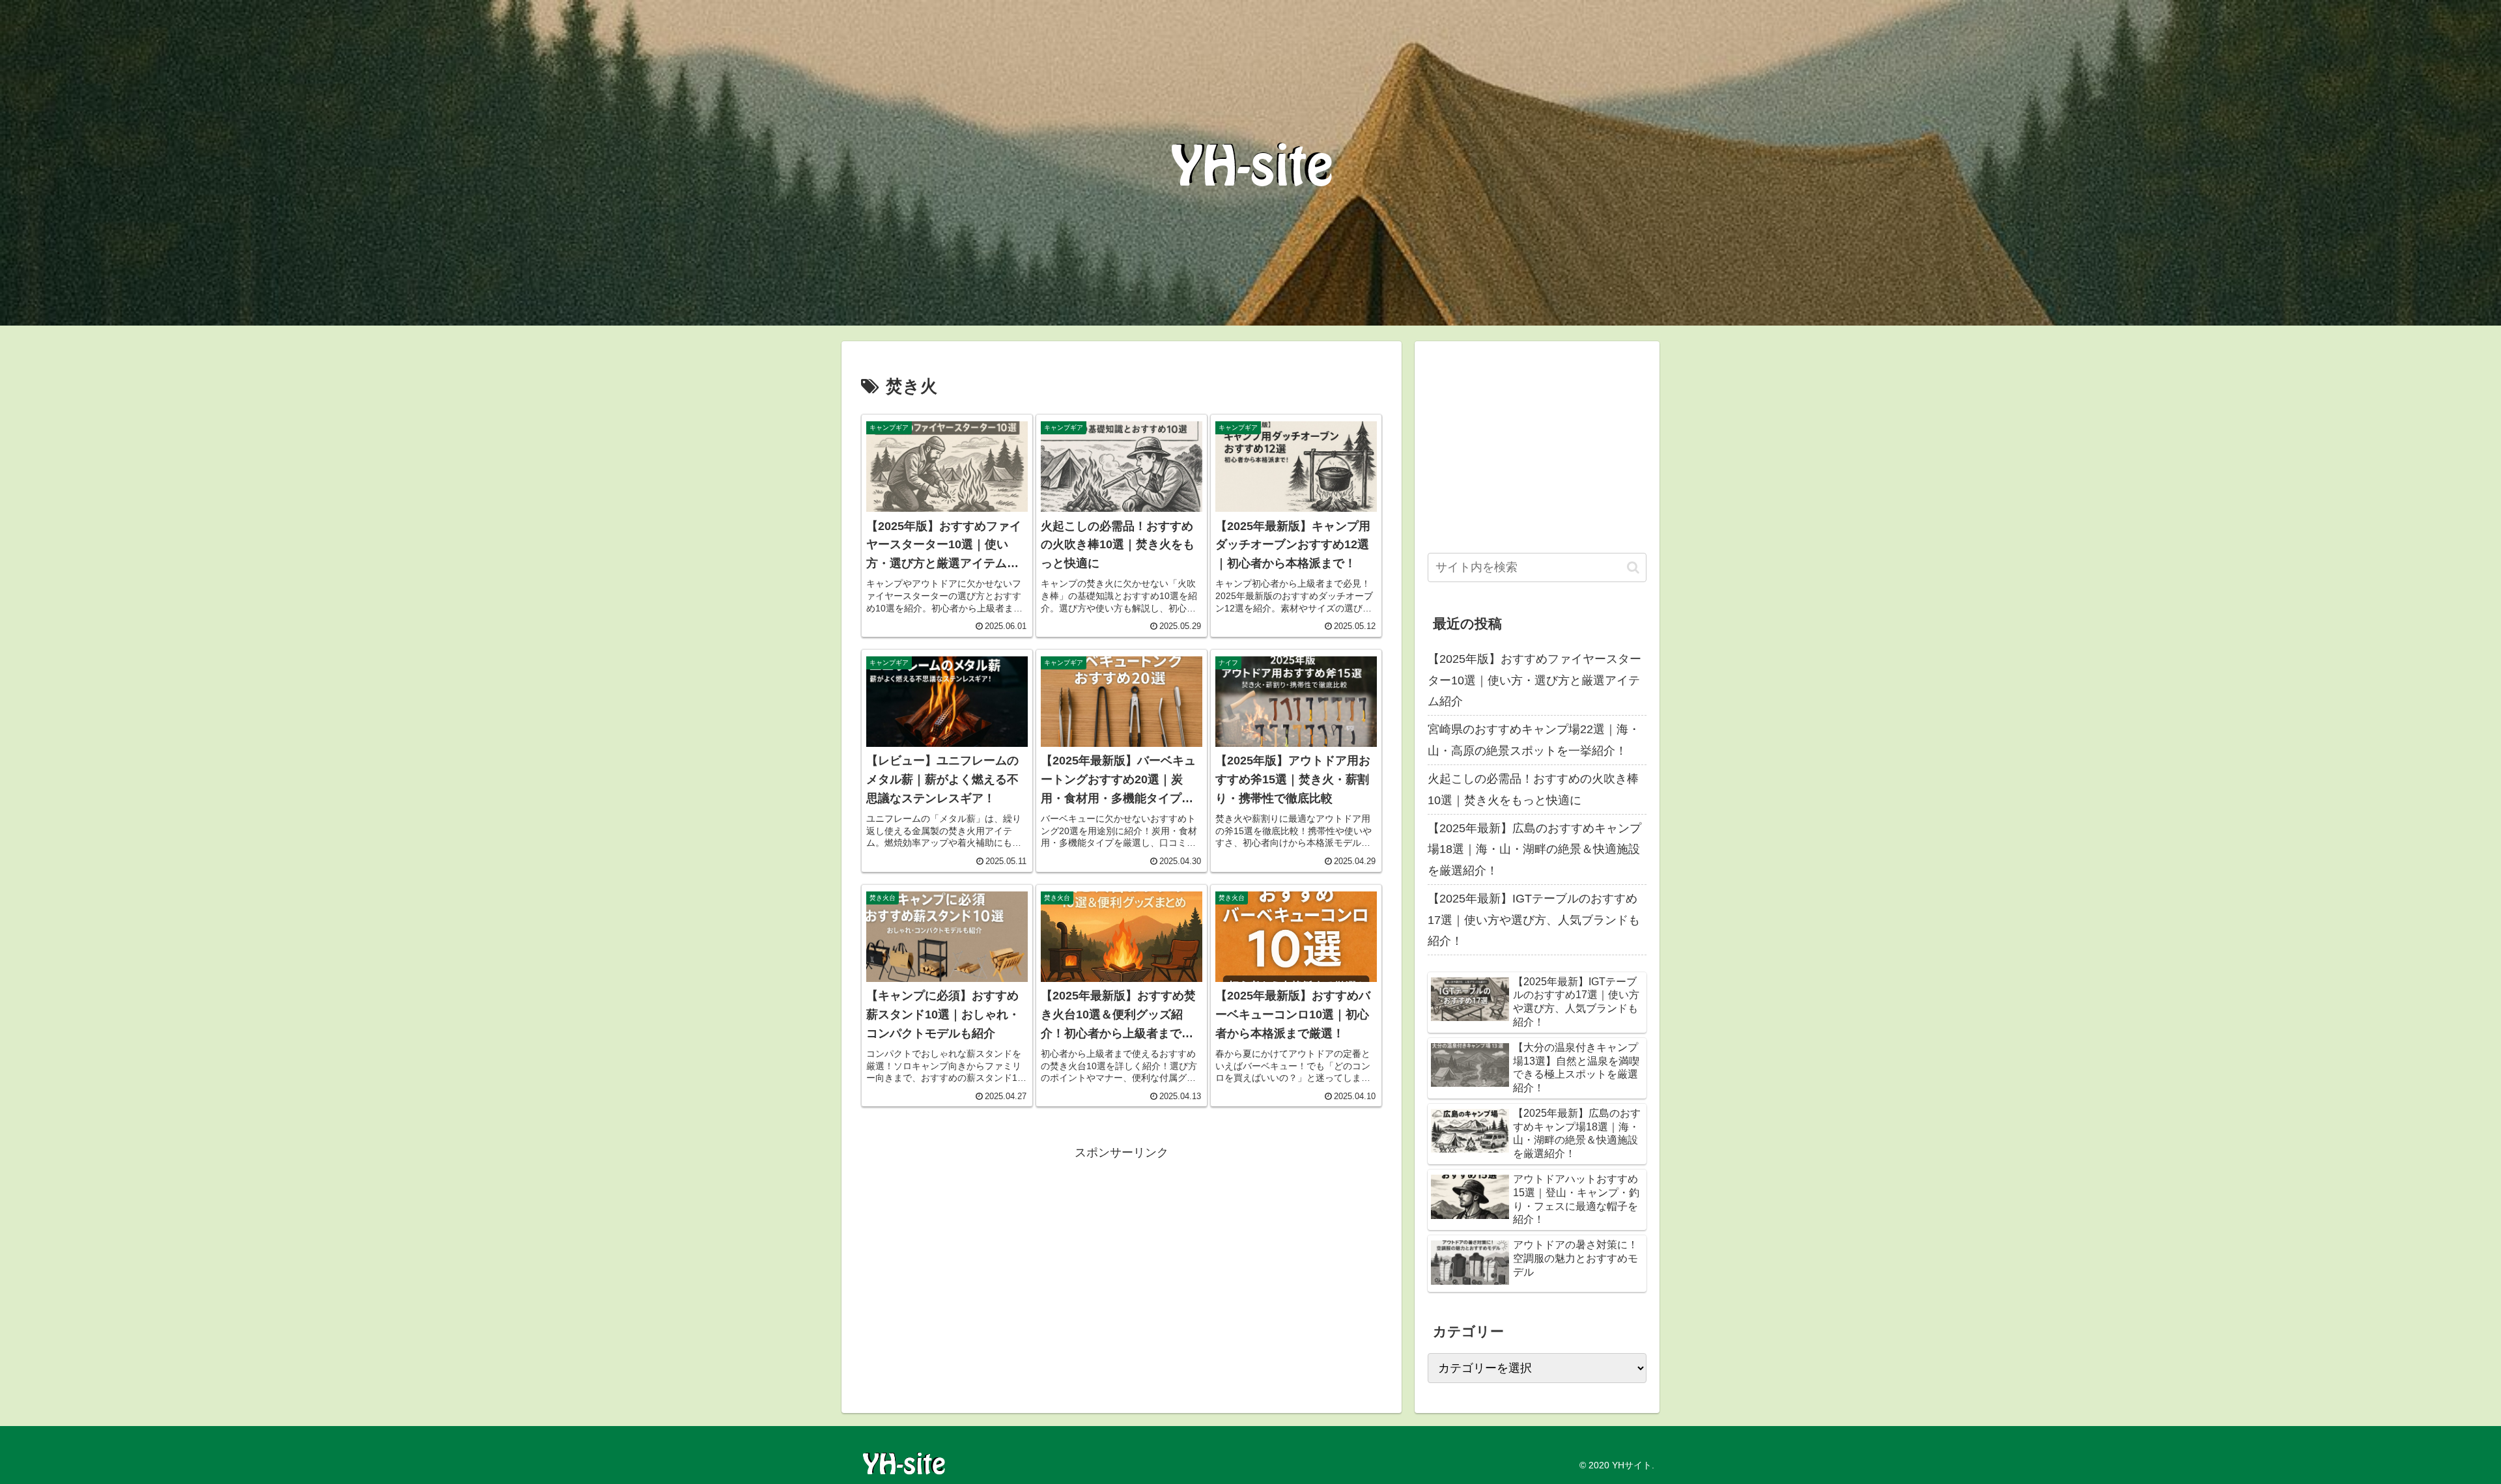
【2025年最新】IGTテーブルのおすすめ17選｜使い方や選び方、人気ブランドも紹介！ (1534, 920)
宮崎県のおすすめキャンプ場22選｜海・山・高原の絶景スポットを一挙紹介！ (1534, 740)
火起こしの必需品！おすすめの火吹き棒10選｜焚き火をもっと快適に (1533, 789)
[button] (1633, 567)
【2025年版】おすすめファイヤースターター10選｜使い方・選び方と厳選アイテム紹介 (1534, 680)
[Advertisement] (1122, 1255)
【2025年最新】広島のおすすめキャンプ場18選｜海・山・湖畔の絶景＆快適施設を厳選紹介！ (1534, 849)
